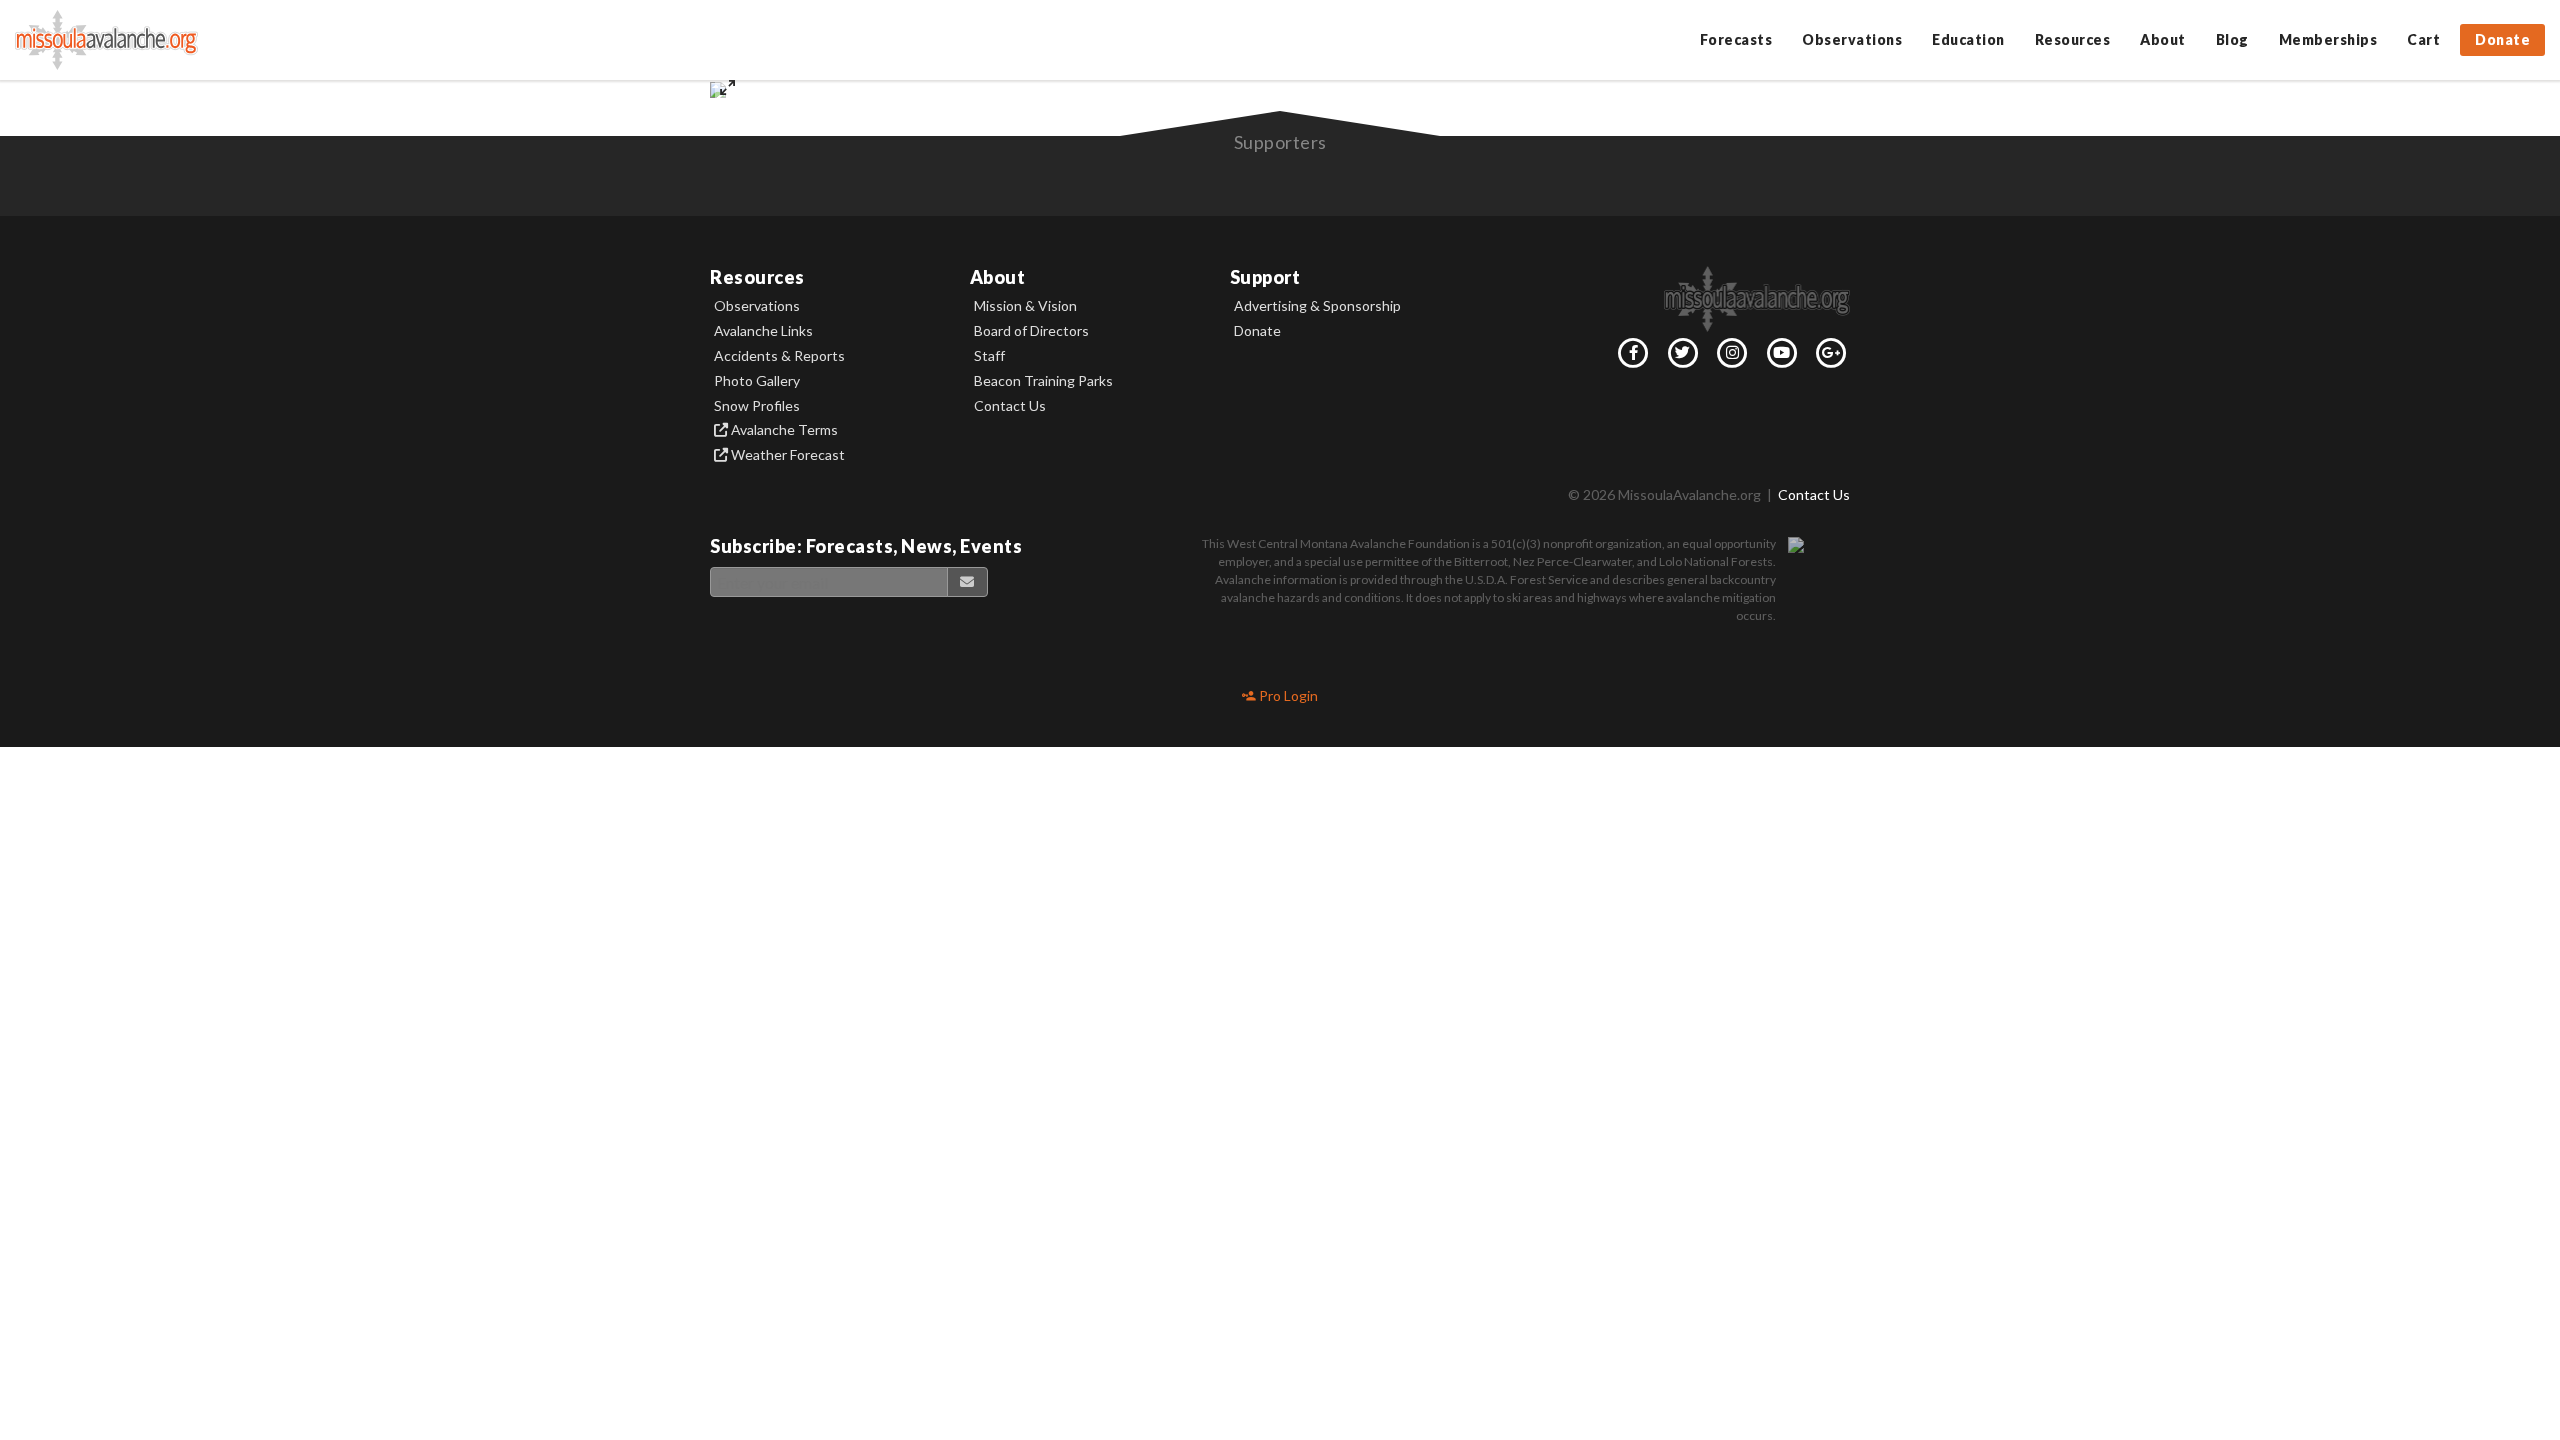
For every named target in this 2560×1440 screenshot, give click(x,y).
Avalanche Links (763, 331)
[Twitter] (1679, 357)
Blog (2232, 39)
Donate (2502, 39)
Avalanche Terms (783, 430)
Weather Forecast (786, 455)
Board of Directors (1031, 331)
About (2163, 39)
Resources (2073, 39)
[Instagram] (1729, 357)
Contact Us (1010, 406)
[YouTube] (1778, 357)
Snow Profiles (757, 406)
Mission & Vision (1025, 306)
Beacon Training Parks (1043, 381)
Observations (1852, 39)
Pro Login (1287, 695)
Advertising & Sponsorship (1317, 306)
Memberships (2328, 39)
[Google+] (1828, 357)
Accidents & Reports (779, 356)
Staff (989, 356)
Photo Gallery (757, 381)
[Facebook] (1630, 357)
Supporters (1280, 142)
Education (1968, 39)
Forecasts (1736, 39)
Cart (2423, 39)
